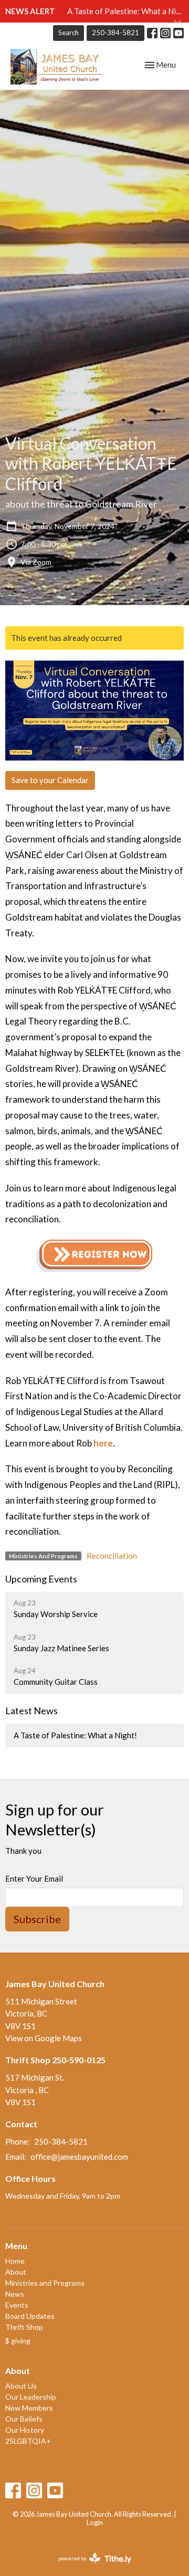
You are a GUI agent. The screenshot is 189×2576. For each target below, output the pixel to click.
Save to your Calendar (50, 780)
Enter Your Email (34, 1878)
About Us (21, 2386)
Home (15, 2261)
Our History (25, 2430)
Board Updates (30, 2316)
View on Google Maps (44, 2038)
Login (95, 2522)
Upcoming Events (41, 1579)
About (16, 2272)
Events (17, 2305)
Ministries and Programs (45, 2283)
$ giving (18, 2341)
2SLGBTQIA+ (28, 2441)
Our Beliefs (24, 2419)
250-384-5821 (115, 33)
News (15, 2294)
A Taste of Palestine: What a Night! (75, 1735)
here (103, 1443)
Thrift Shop (24, 2327)
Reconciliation (112, 1556)
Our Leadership (31, 2397)
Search (69, 33)
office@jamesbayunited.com (79, 2157)
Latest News (31, 1711)
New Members (29, 2408)
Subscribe (37, 1919)
